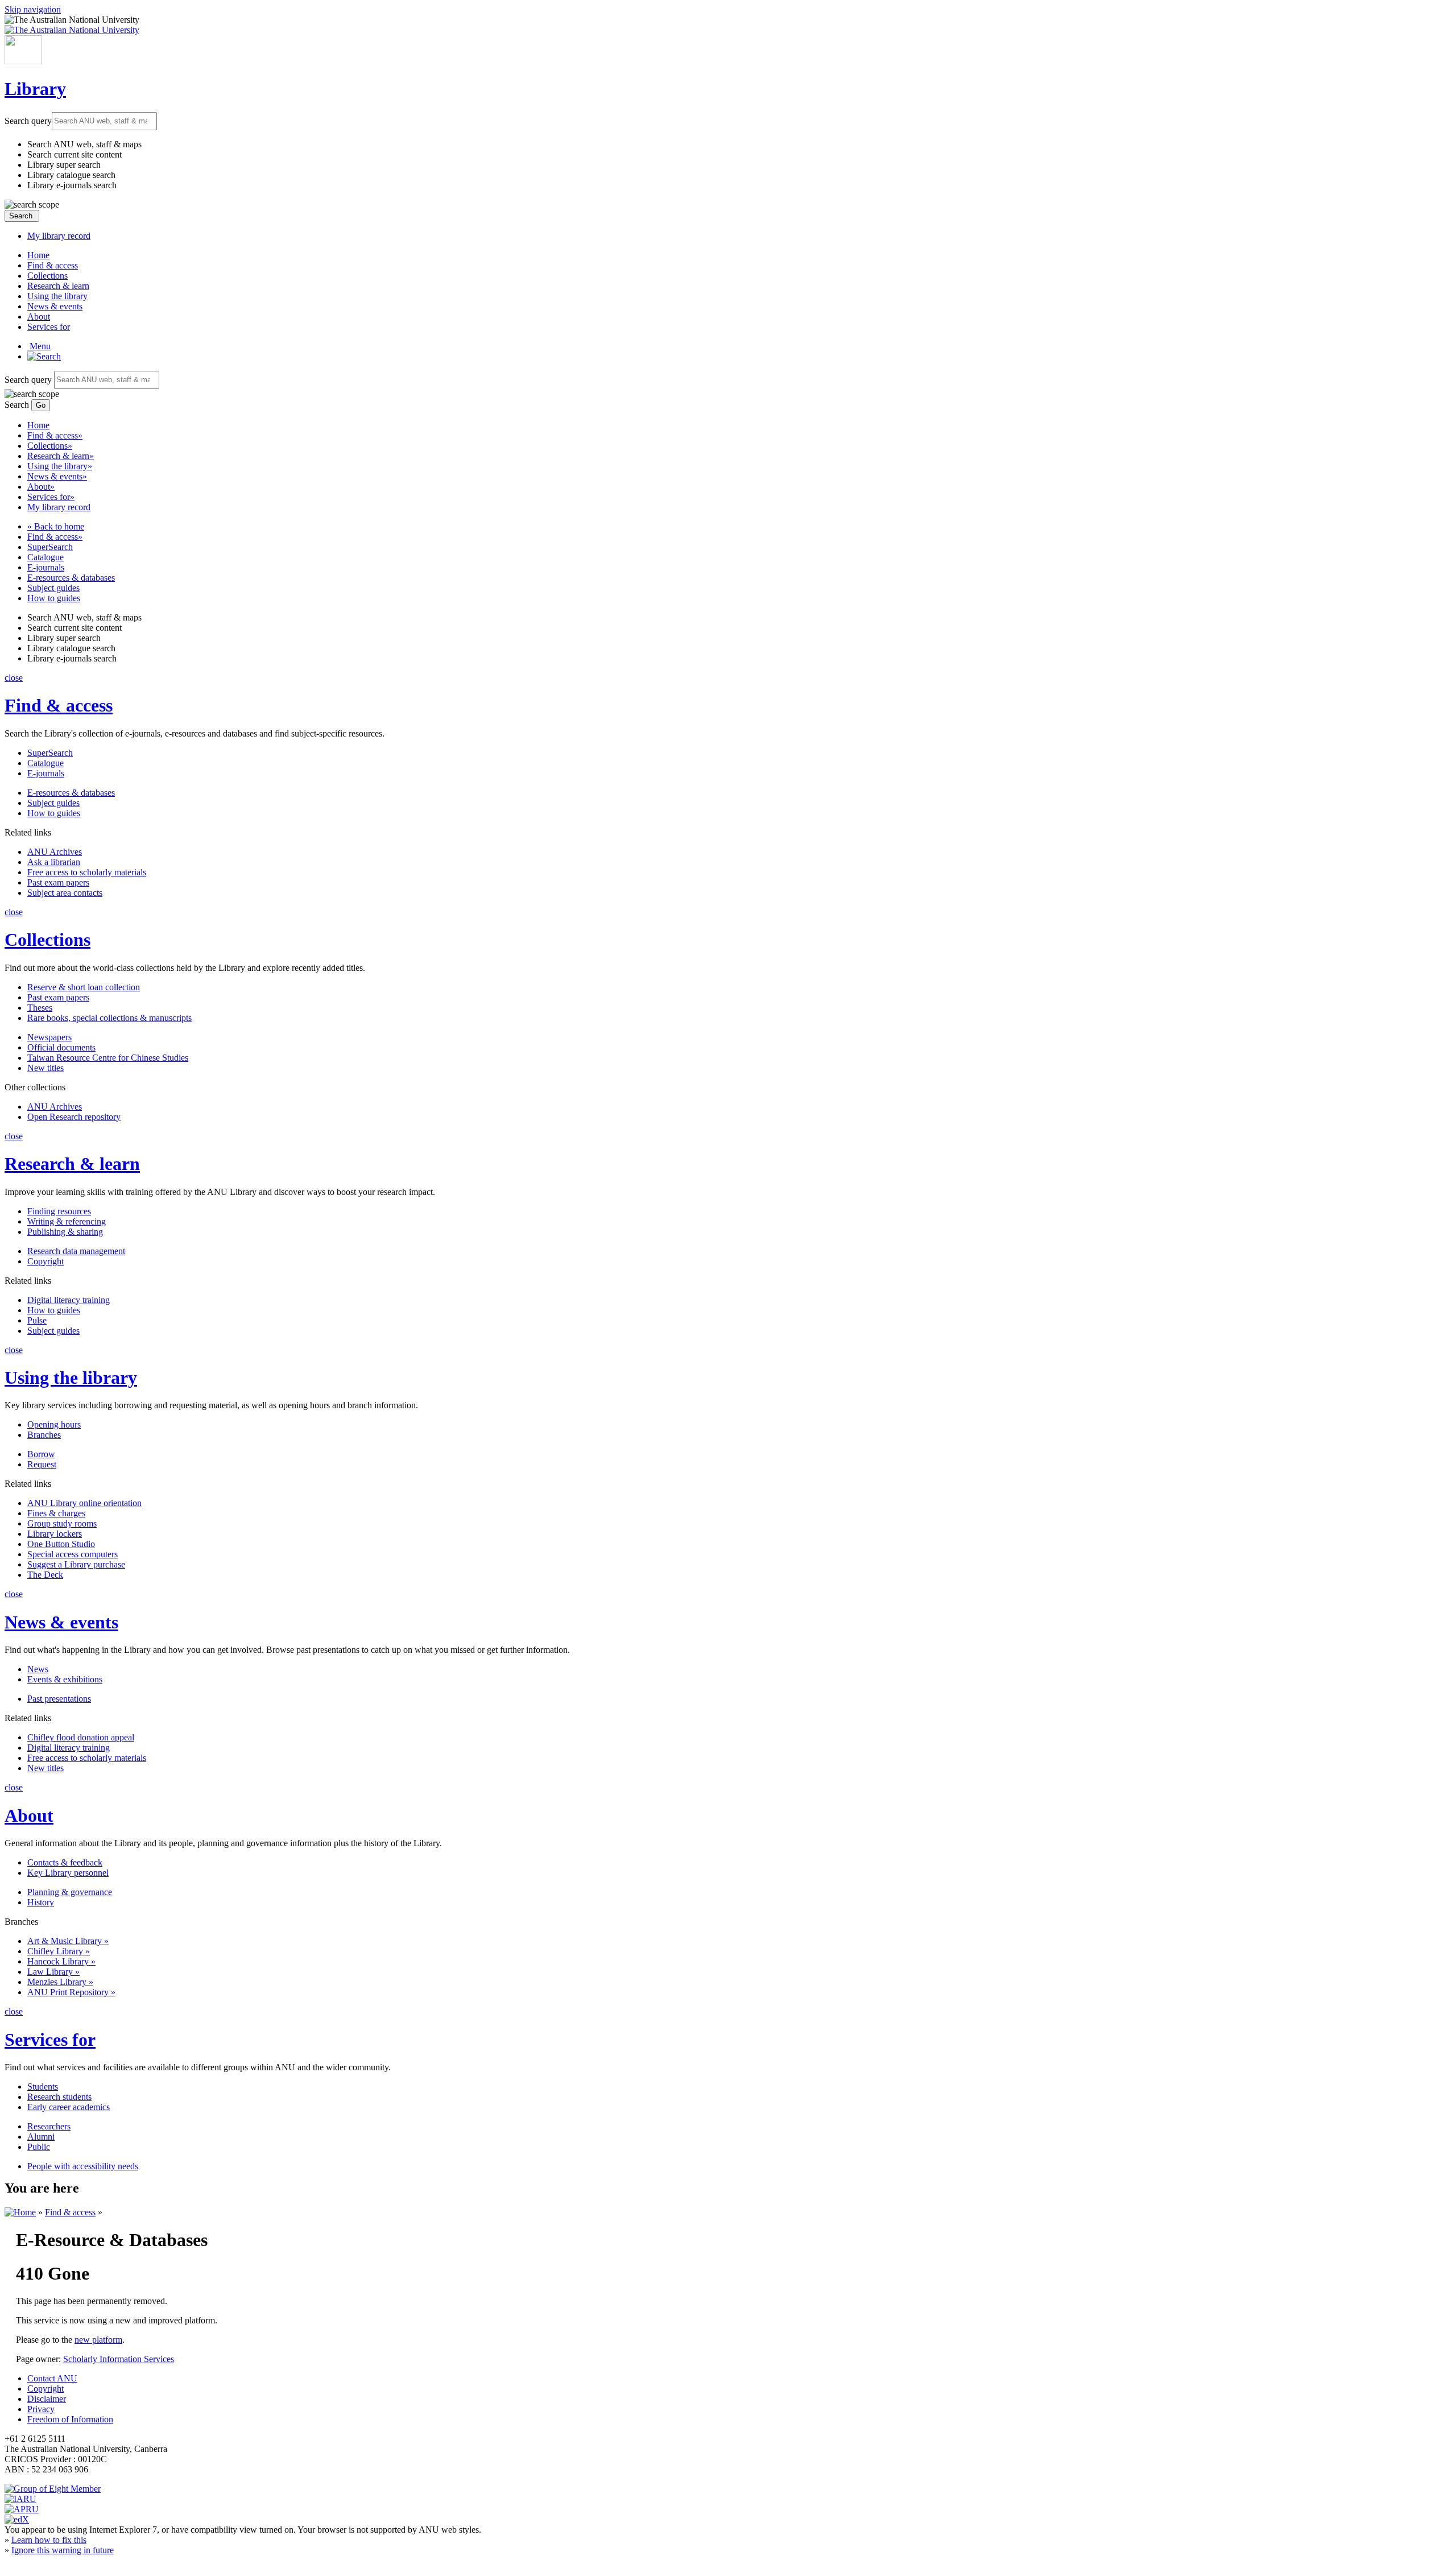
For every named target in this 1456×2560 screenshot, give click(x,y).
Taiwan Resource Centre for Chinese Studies (108, 1058)
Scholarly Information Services (119, 2359)
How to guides (54, 598)
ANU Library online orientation (84, 1503)
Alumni (41, 2137)
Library (35, 89)
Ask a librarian (54, 862)
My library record (59, 236)
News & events (55, 306)
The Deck (45, 1575)
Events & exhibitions (65, 1679)
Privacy (41, 2409)
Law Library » (53, 1972)
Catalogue (45, 557)
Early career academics (69, 2107)
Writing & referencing (67, 1221)
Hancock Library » (61, 1961)
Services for (49, 327)
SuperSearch (50, 547)
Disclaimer (47, 2399)
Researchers (49, 2126)
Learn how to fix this (49, 2540)
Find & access (53, 265)
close (14, 678)
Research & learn (58, 286)
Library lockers (55, 1534)
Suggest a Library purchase (76, 1564)
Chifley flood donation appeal (81, 1737)
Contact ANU (52, 2378)
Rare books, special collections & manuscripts (109, 1018)
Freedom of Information (70, 2419)
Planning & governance (70, 1892)
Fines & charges (56, 1513)
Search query (28, 120)
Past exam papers (58, 882)
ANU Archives (55, 852)
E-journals (46, 567)
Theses (40, 1008)
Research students (59, 2097)
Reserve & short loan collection (84, 987)
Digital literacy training (69, 1300)
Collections (47, 276)
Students (43, 2087)
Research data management (76, 1251)
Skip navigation (33, 9)
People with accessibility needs (83, 2166)
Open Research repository (74, 1117)
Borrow (41, 1454)
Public (39, 2147)
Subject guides (53, 588)
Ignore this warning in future (63, 2550)
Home (38, 255)
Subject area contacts (65, 893)
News (38, 1669)
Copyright (45, 1261)
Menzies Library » (60, 1982)
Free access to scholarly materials (87, 872)
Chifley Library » (59, 1951)
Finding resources (59, 1211)
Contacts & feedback (65, 1862)
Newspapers (49, 1037)
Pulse (37, 1320)
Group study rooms (62, 1523)
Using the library (57, 296)
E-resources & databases (71, 578)
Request (42, 1464)
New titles (45, 1068)
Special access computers (73, 1554)
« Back (56, 526)
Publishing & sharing (65, 1232)
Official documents (61, 1047)
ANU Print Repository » (71, 1992)
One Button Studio (61, 1544)
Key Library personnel (68, 1873)
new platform (98, 2340)
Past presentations (59, 1699)
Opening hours (54, 1424)
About (39, 317)
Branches (44, 1435)
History (41, 1902)
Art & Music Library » (68, 1941)
